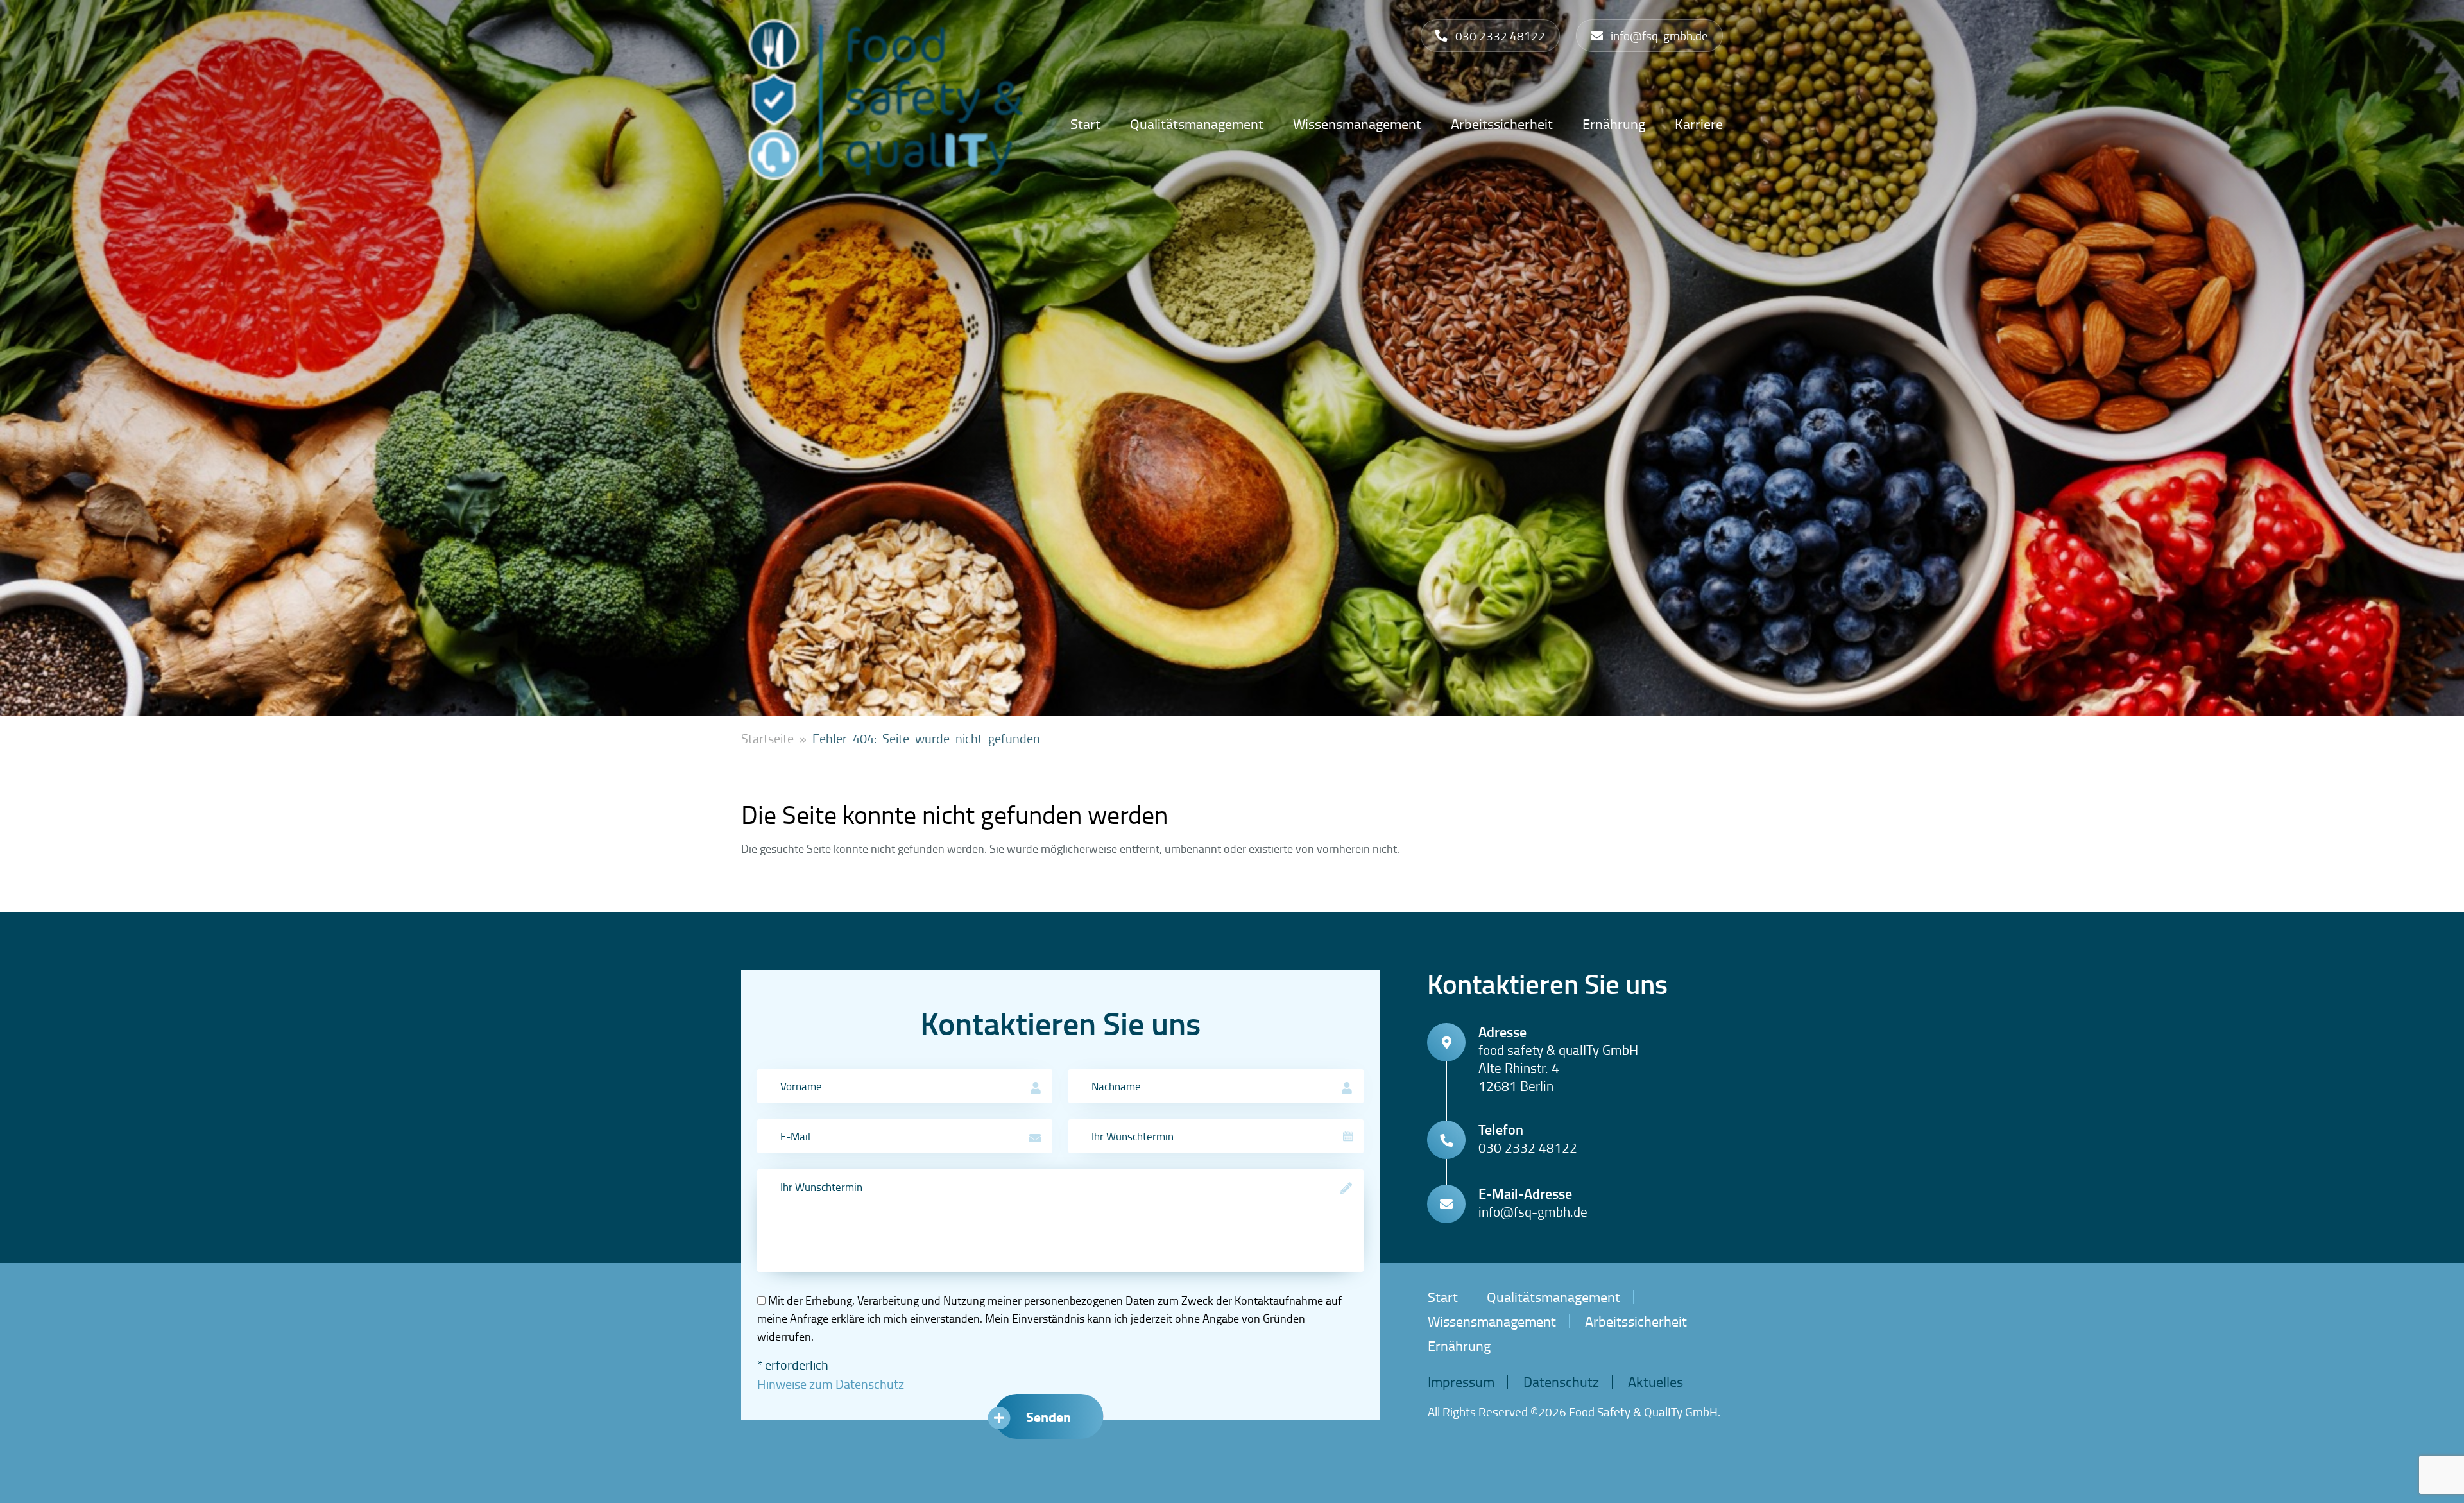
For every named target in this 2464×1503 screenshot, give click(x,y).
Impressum (1461, 1381)
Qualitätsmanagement (1197, 124)
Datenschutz (1561, 1381)
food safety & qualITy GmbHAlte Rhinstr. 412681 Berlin (1558, 1068)
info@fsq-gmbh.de (1533, 1212)
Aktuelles (1656, 1381)
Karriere (1699, 124)
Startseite (767, 738)
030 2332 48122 (1528, 1147)
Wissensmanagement (1357, 124)
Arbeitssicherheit (1502, 124)
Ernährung (1614, 124)
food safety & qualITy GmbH (1643, 1412)
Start (1085, 124)
